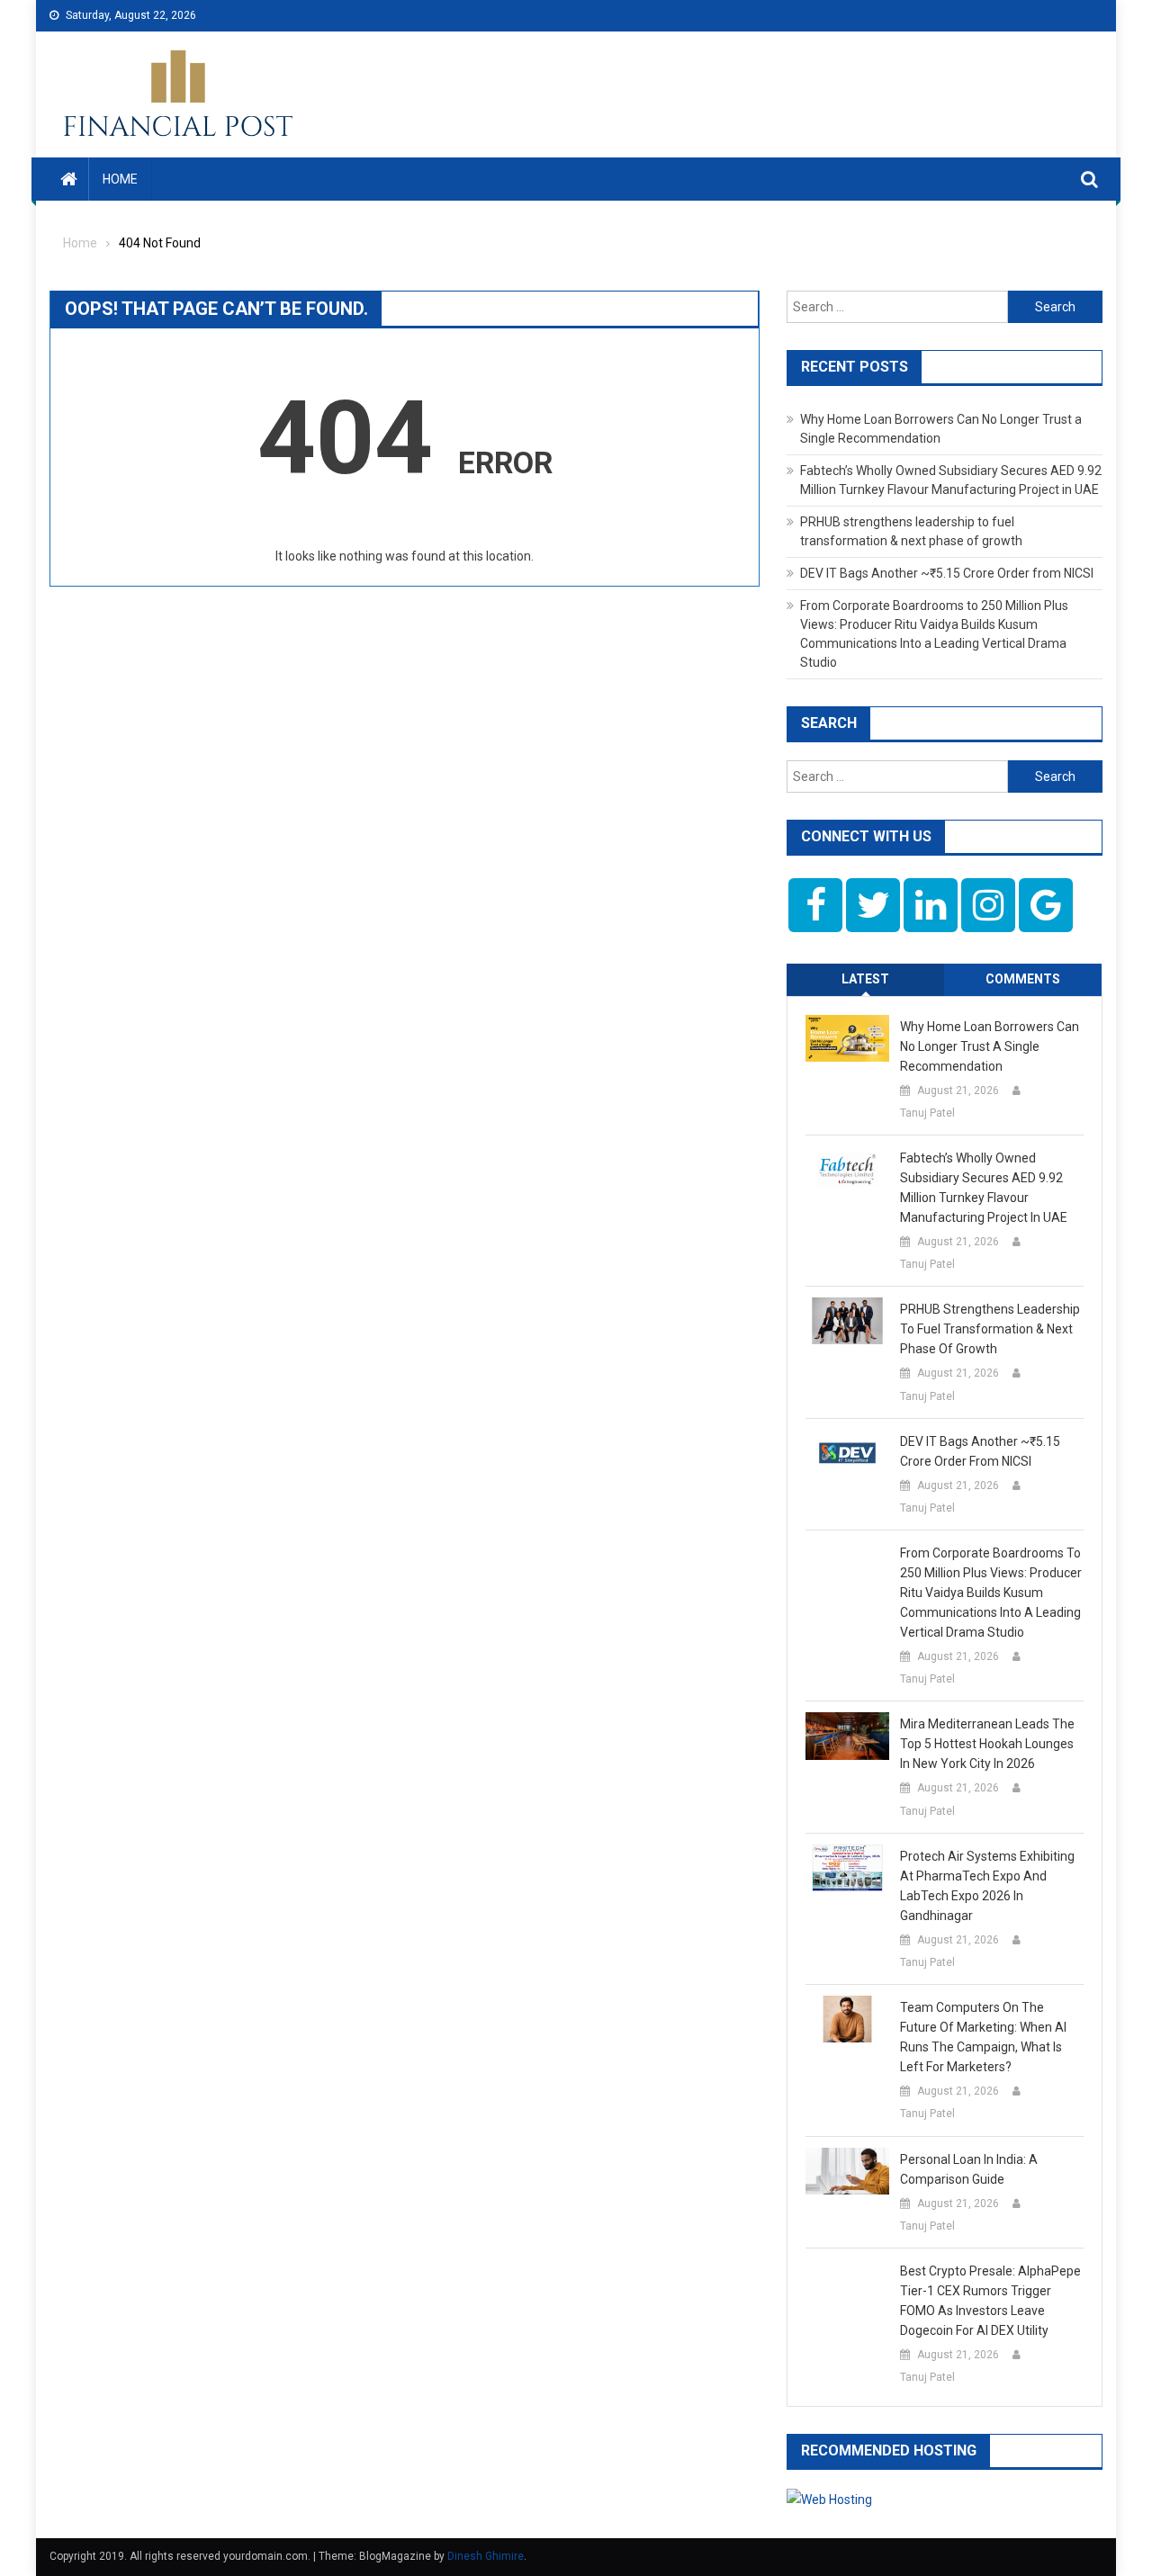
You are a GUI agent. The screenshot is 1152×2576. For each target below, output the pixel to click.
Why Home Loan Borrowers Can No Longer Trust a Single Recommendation (990, 1046)
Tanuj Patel (927, 1113)
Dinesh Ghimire (486, 2556)
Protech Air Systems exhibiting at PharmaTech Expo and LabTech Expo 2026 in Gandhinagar (987, 1886)
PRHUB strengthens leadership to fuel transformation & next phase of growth (990, 1329)
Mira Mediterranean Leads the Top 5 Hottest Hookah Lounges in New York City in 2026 (987, 1744)
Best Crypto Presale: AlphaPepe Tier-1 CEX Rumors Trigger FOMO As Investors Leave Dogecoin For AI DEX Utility (990, 2301)
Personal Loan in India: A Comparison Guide (969, 2169)
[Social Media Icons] (815, 905)
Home (120, 179)
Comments (1023, 979)
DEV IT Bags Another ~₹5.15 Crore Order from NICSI (947, 573)
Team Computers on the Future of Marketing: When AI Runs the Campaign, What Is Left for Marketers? (983, 2037)
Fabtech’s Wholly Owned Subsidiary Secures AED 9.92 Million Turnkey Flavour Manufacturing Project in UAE (984, 1188)
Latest (865, 979)
